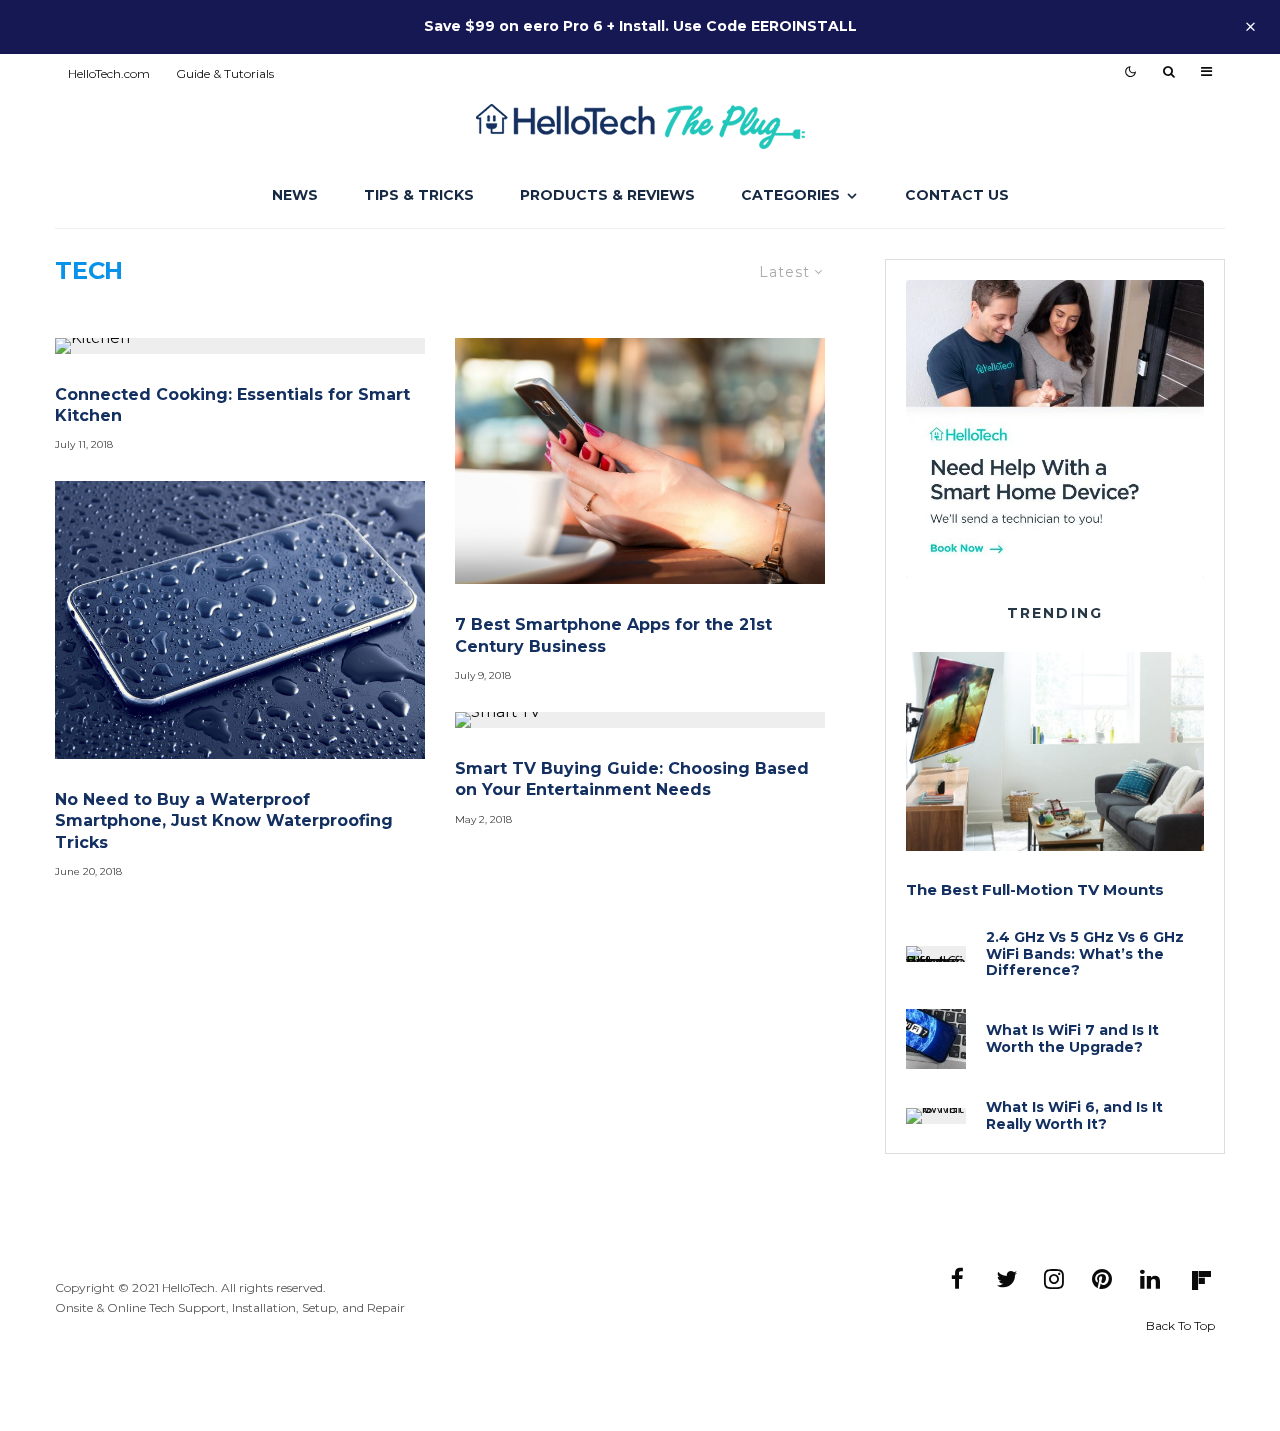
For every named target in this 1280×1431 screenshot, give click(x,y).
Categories (790, 195)
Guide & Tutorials (225, 73)
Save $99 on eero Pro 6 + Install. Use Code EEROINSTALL (640, 26)
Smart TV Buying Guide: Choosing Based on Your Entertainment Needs (632, 779)
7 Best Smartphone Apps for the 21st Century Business (613, 635)
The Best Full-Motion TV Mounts (1035, 890)
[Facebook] (958, 1279)
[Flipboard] (1201, 1281)
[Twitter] (1006, 1279)
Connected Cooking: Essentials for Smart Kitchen (232, 405)
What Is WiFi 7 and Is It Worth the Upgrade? (1072, 1039)
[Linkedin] (1150, 1279)
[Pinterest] (1102, 1279)
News (295, 195)
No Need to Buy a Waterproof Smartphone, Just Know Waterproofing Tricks (224, 821)
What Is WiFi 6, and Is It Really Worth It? (1074, 1116)
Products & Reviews (607, 195)
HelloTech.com (109, 73)
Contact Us (957, 195)
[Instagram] (1054, 1279)
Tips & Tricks (419, 195)
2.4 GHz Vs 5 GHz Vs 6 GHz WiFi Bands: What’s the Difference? (1085, 954)
